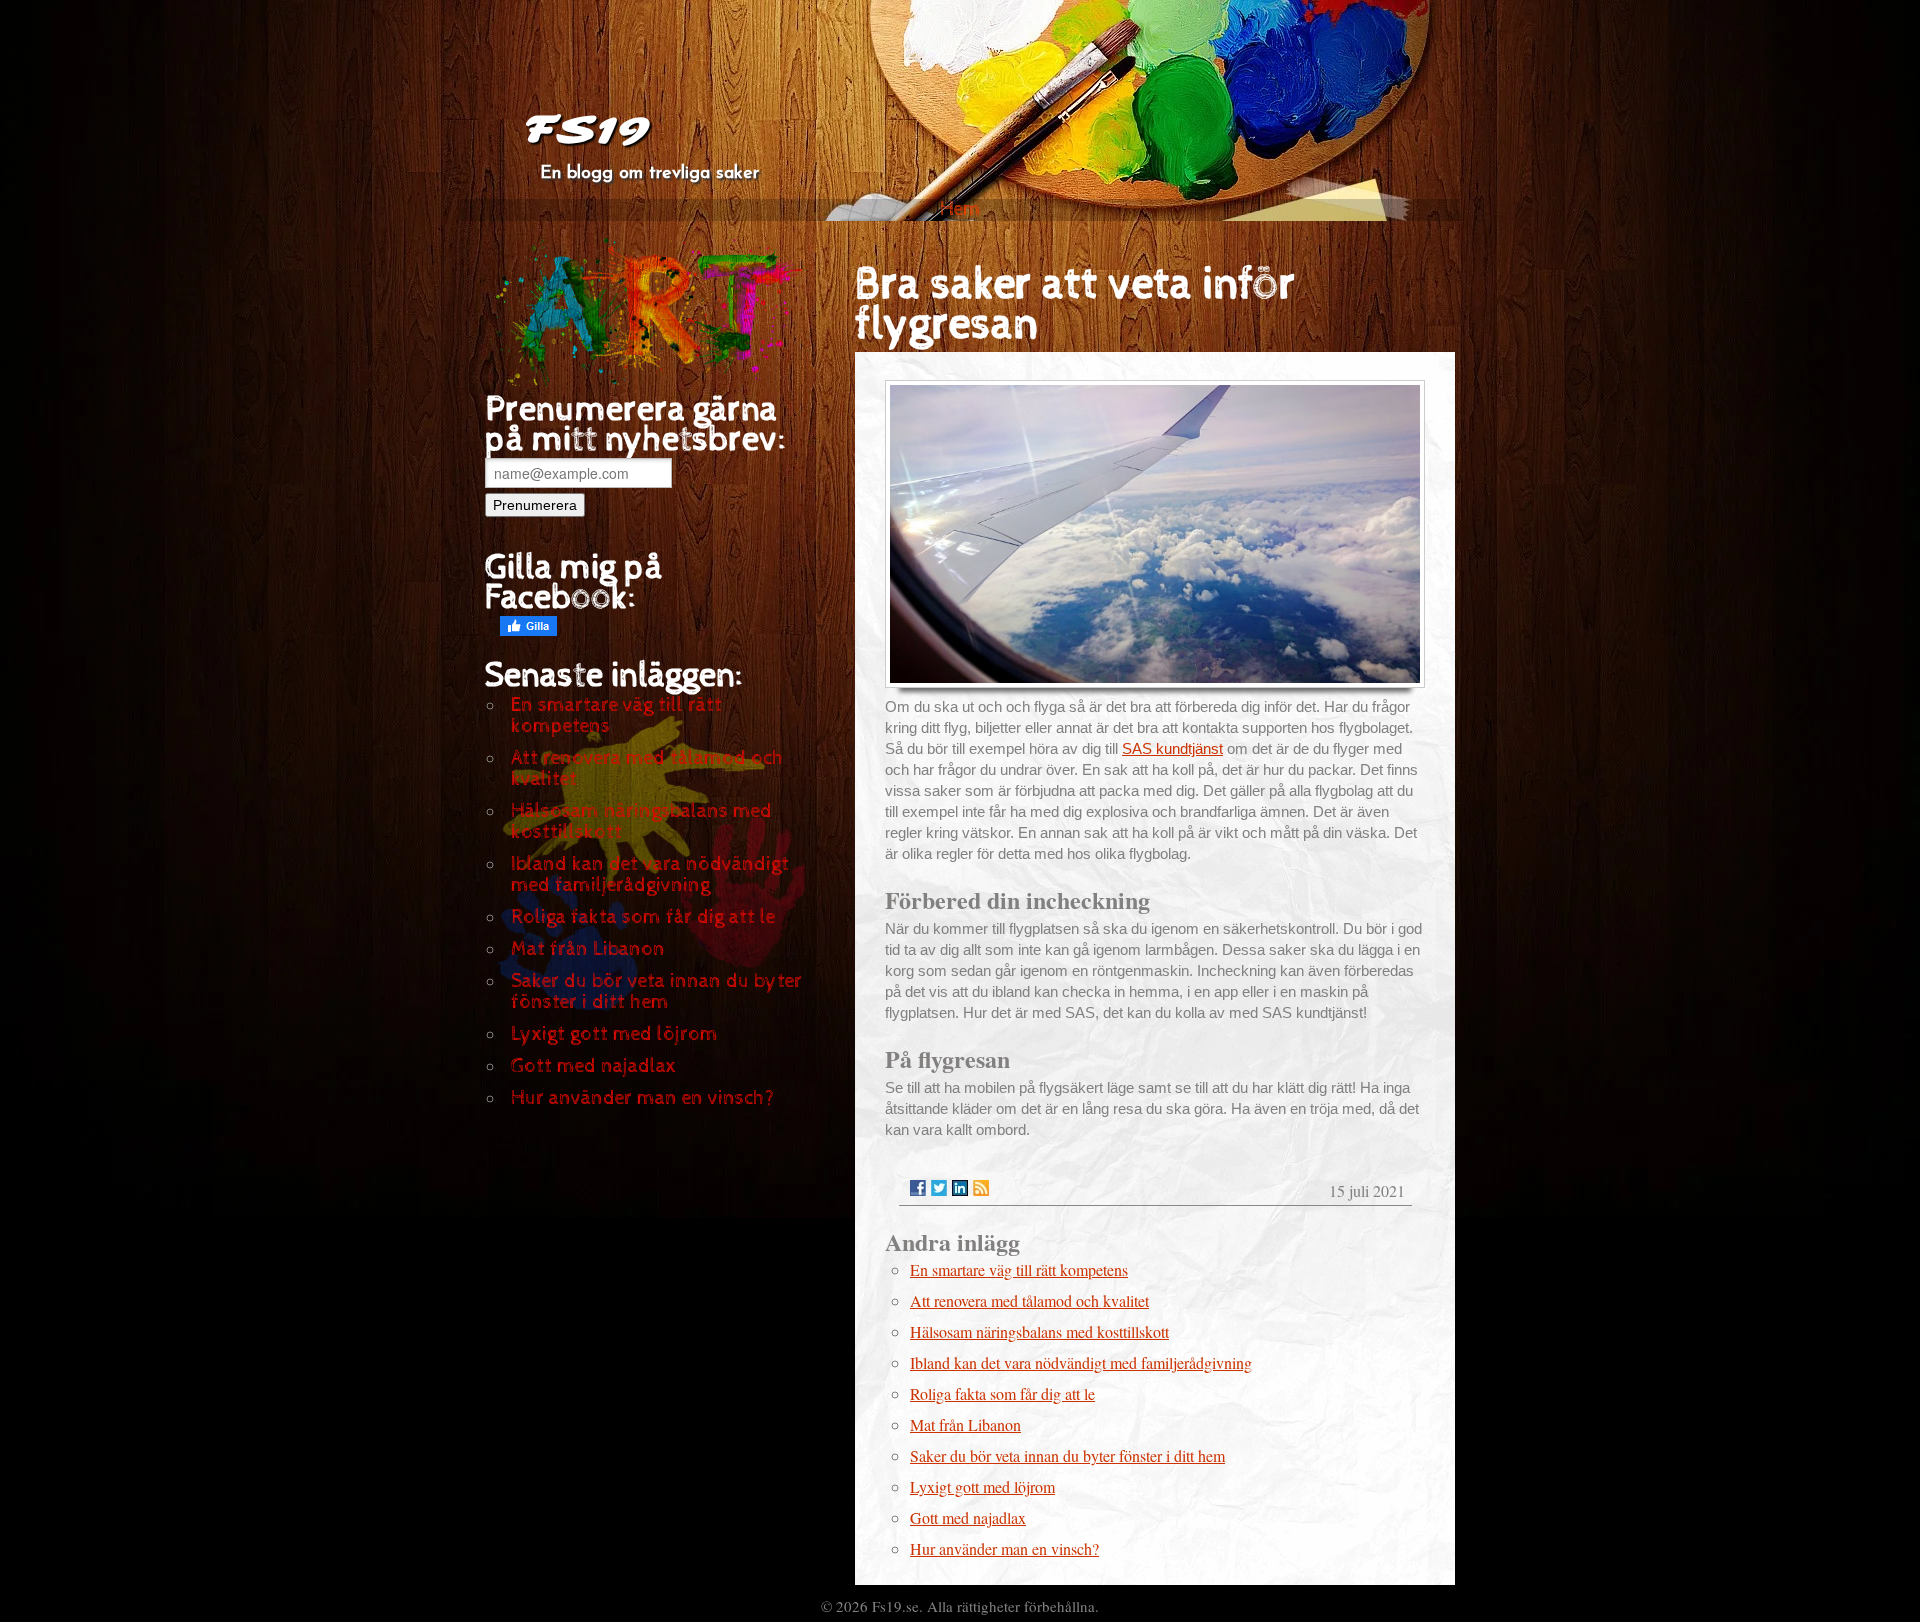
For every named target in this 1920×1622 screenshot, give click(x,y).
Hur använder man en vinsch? (642, 1098)
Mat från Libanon (588, 949)
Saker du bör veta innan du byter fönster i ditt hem (656, 992)
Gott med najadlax (593, 1066)
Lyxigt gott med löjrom (614, 1034)
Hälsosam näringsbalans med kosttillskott (641, 822)
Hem (960, 209)
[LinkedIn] (960, 1188)
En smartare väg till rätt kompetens (616, 716)
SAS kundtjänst (1172, 748)
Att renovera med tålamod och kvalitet (647, 769)
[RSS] (981, 1188)
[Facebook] (918, 1188)
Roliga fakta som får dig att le (643, 917)
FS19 (586, 130)
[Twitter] (939, 1188)
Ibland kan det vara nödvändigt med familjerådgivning (650, 875)
